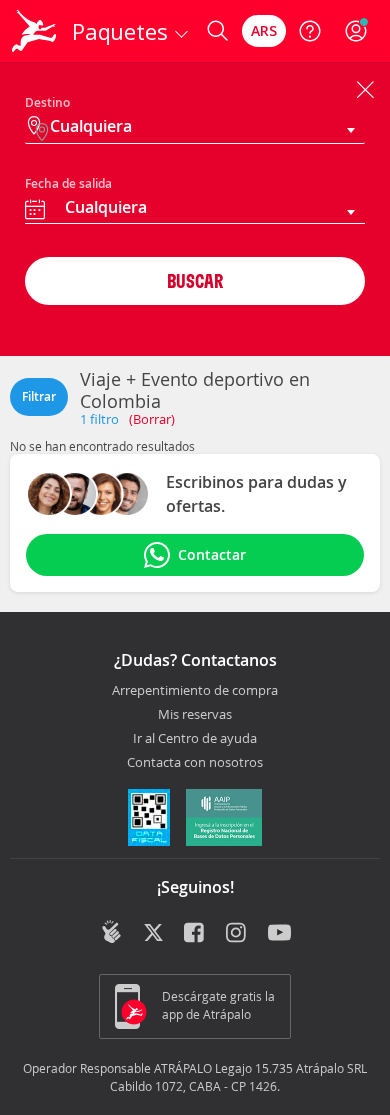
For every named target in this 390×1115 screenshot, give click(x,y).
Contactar (212, 554)
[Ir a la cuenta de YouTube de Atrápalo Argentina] (279, 934)
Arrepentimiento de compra (195, 691)
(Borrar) (152, 419)
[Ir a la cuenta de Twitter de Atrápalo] (153, 934)
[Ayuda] (310, 31)
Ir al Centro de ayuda (195, 739)
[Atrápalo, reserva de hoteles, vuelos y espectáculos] (34, 31)
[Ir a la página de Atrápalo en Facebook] (195, 934)
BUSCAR (195, 280)
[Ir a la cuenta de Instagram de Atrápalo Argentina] (237, 934)
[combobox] (195, 210)
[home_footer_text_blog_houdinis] (111, 932)
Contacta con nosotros (195, 763)
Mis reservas (195, 715)
